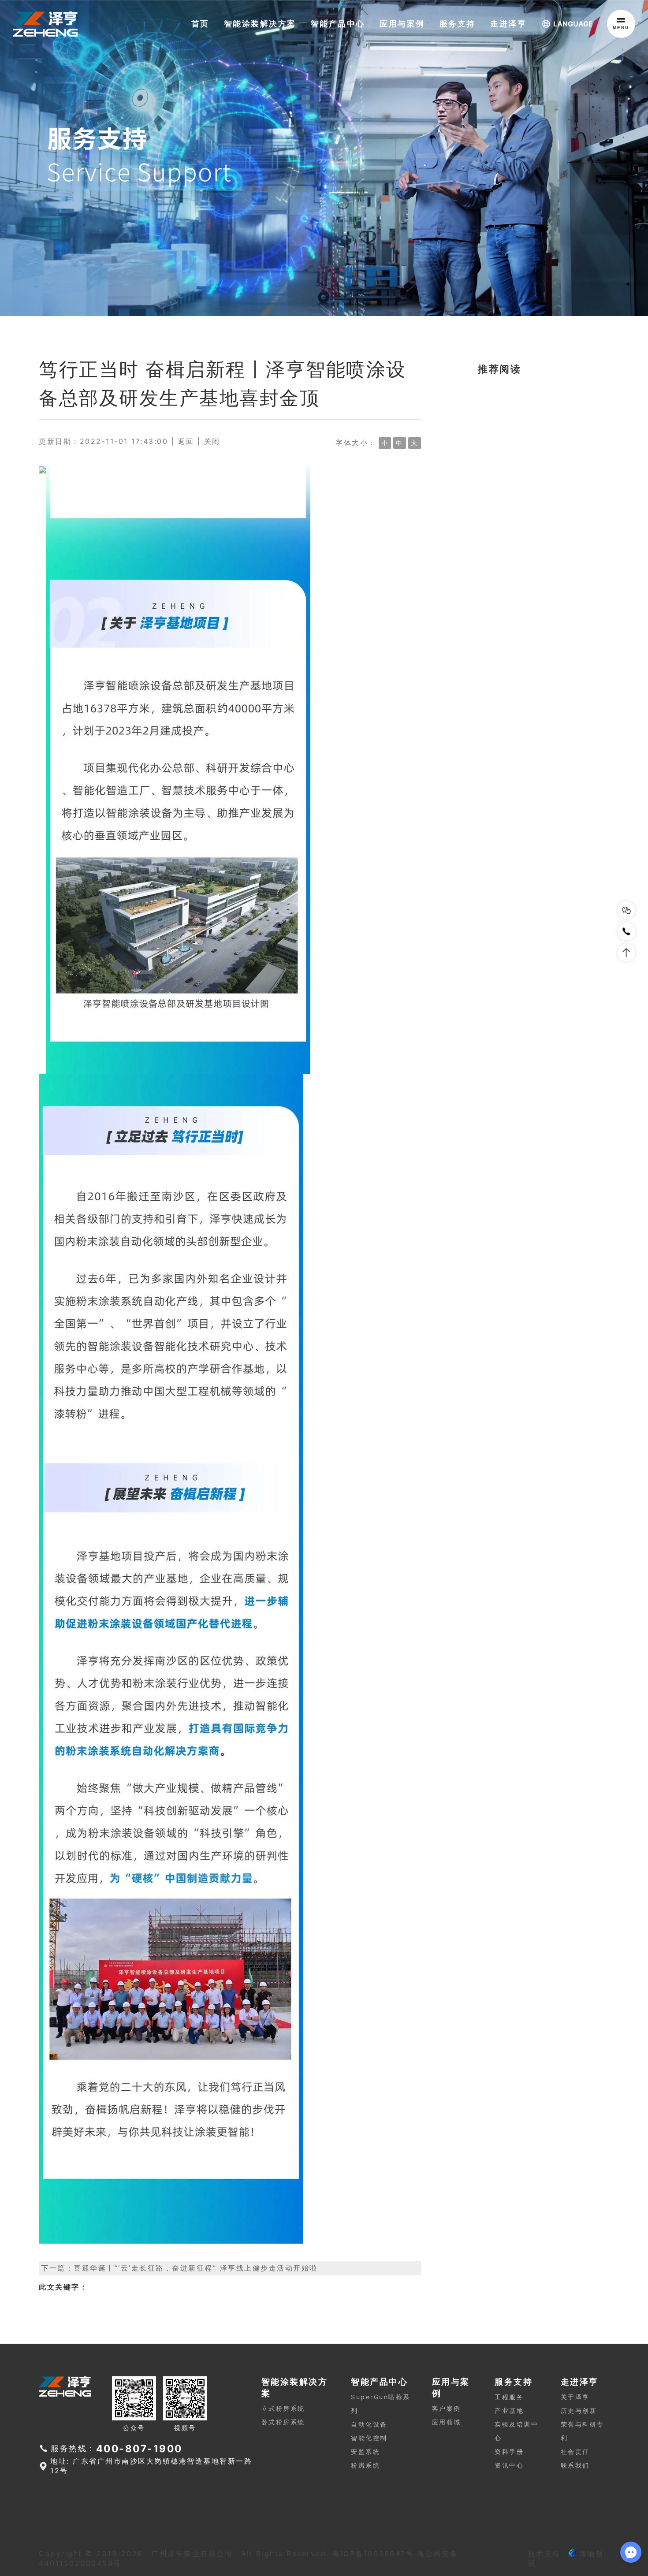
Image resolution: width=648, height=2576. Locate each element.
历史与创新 (579, 2410)
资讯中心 (509, 2465)
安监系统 (365, 2451)
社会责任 (575, 2451)
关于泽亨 (575, 2397)
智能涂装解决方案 (260, 24)
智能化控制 (369, 2438)
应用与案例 (402, 24)
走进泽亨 (508, 24)
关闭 (212, 441)
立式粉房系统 (283, 2408)
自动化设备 (369, 2424)
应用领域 (447, 2422)
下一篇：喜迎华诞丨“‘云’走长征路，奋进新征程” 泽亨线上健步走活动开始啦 (179, 2268)
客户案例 (447, 2408)
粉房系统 (365, 2465)
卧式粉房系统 (283, 2422)
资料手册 (509, 2451)
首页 (200, 24)
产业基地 (509, 2410)
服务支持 (458, 24)
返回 (186, 441)
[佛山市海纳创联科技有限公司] (572, 2554)
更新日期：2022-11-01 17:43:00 (103, 441)
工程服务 (509, 2397)
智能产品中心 (338, 24)
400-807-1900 (139, 2448)
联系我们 (575, 2465)
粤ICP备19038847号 (373, 2554)
